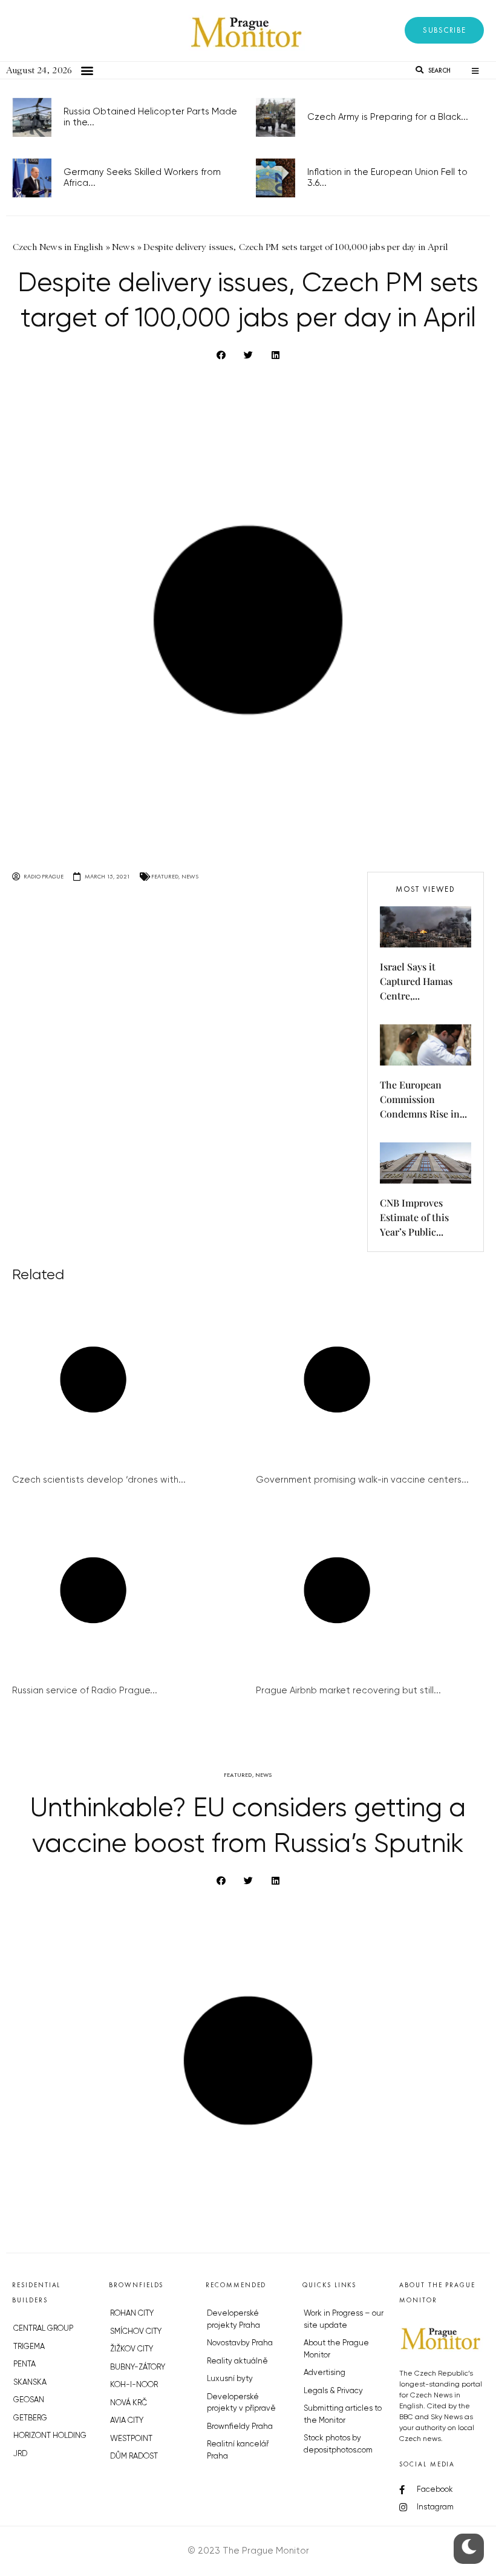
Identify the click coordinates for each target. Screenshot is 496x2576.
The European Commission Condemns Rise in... (423, 1099)
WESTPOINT (131, 2439)
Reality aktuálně (237, 2361)
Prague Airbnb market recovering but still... (348, 1691)
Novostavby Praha (240, 2343)
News (190, 876)
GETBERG (30, 2418)
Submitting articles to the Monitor (343, 2415)
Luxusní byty (230, 2379)
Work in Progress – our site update (344, 2320)
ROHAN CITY (132, 2314)
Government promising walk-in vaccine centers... (362, 1480)
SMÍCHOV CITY (136, 2332)
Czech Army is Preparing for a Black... (388, 117)
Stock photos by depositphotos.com (338, 2444)
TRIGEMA (29, 2347)
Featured (165, 876)
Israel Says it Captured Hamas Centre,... (416, 981)
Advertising (325, 2373)
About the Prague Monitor (336, 2349)
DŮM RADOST (134, 2456)
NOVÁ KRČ (129, 2403)
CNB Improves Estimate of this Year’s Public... (414, 1217)
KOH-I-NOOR (134, 2385)
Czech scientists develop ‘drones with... (99, 1480)
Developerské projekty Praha (233, 2320)
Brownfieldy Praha (240, 2427)
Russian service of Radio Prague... (85, 1691)
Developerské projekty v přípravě (241, 2403)
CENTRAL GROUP (43, 2329)
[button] (444, 30)
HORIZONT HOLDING (50, 2436)
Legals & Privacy (333, 2391)
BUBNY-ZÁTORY (138, 2367)
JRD (20, 2454)
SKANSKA (30, 2383)
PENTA (24, 2364)
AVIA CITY (127, 2421)
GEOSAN (29, 2400)
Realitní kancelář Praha (238, 2450)
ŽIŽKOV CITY (132, 2349)
